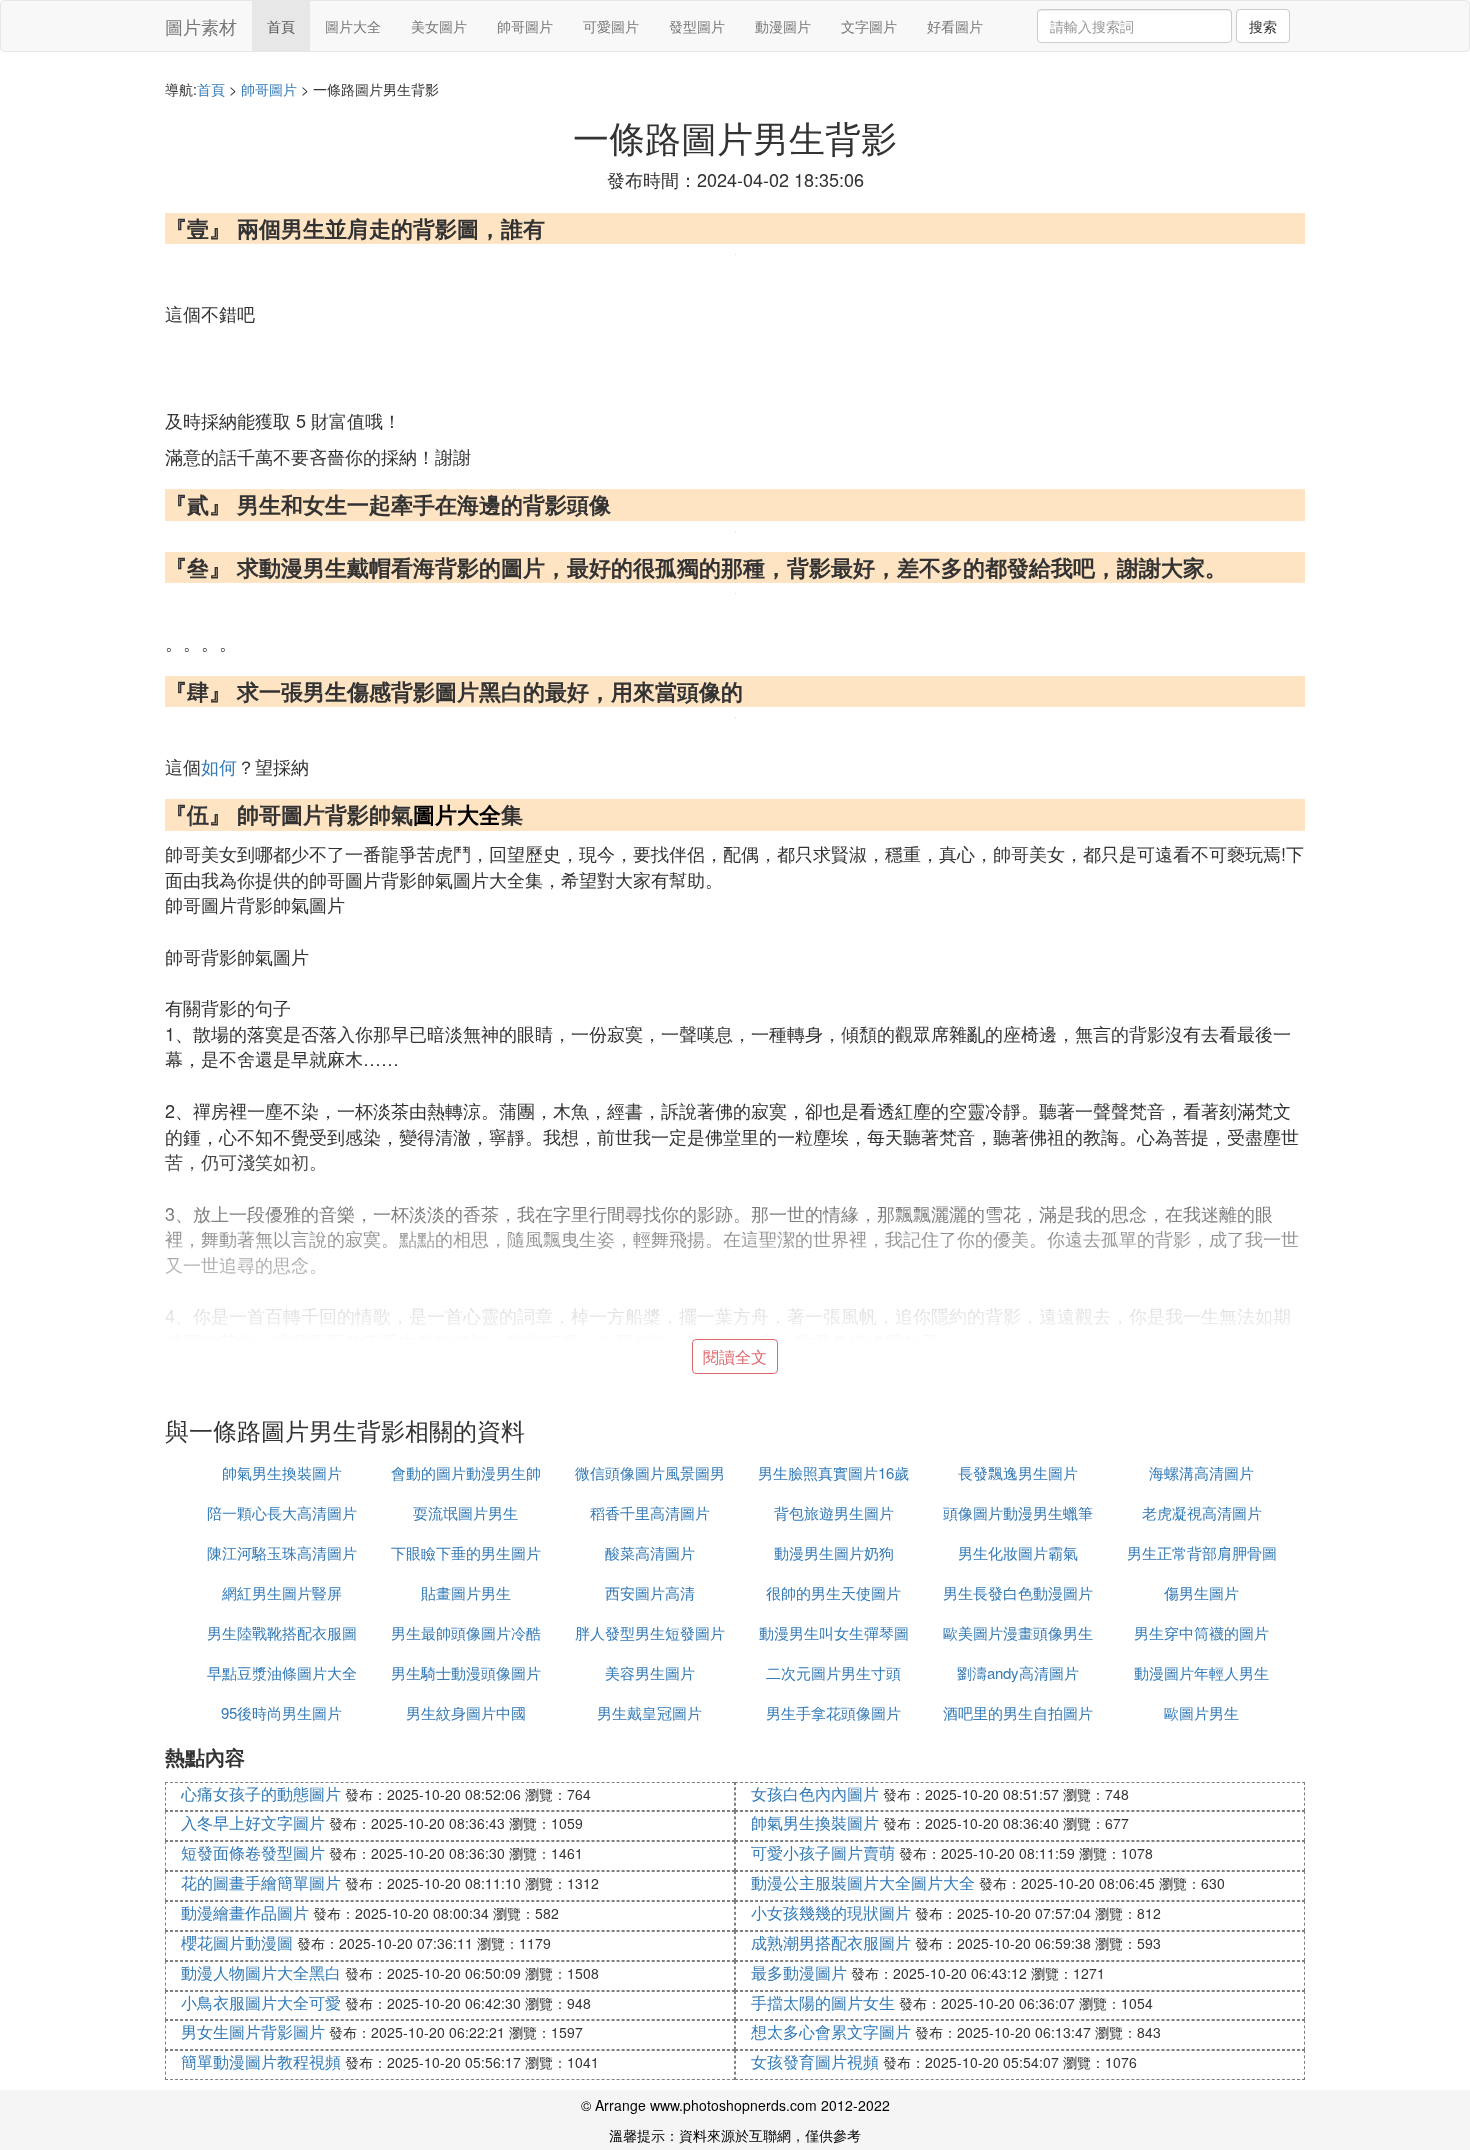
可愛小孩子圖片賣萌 (823, 1852)
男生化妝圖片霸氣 (1018, 1552)
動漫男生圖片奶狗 (834, 1552)
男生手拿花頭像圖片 (833, 1712)
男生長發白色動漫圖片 (1018, 1592)
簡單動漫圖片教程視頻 (261, 2061)
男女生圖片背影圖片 (253, 2031)
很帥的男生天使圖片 (833, 1592)
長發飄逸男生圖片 (1018, 1472)
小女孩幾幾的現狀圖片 (831, 1912)
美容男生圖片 (650, 1672)
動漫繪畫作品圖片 (245, 1912)
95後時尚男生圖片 (281, 1712)
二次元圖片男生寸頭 (833, 1672)
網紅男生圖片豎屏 (282, 1592)
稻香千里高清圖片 (650, 1512)
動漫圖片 (783, 26)
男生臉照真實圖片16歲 (833, 1472)
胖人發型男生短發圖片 (650, 1632)
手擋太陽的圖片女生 (823, 2002)
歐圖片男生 (1201, 1712)
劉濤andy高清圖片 (1018, 1672)
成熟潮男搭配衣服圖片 (831, 1942)
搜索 (1263, 26)
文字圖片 (869, 26)
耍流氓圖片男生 (465, 1512)
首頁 (281, 26)
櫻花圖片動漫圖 (237, 1942)
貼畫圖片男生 (466, 1592)
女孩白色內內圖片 (815, 1793)
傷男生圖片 (1201, 1592)
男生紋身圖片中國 (466, 1712)
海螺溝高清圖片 (1201, 1472)
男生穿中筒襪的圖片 (1201, 1632)
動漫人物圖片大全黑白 (261, 1972)
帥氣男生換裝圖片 (282, 1472)
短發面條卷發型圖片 (253, 1852)
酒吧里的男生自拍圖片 (1018, 1712)
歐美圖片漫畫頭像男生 (1018, 1632)
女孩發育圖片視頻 (815, 2061)
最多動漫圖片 (799, 1972)
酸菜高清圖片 (650, 1552)
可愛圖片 (611, 26)
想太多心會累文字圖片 (831, 2031)
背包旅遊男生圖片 (834, 1512)
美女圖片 (439, 26)
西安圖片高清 (650, 1592)
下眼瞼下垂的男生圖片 (466, 1552)
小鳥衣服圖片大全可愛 (261, 2002)
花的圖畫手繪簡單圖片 (261, 1882)
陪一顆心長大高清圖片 (282, 1512)
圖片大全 (353, 26)
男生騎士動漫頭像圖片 (466, 1672)
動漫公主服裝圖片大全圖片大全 (863, 1882)
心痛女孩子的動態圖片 (261, 1793)
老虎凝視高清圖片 (1202, 1512)
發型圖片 (697, 26)
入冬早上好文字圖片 (253, 1822)
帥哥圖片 (525, 26)
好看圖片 (955, 26)
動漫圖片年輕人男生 (1201, 1672)
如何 (219, 766)
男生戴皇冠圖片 (649, 1712)
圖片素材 (201, 26)
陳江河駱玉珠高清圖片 (282, 1552)
